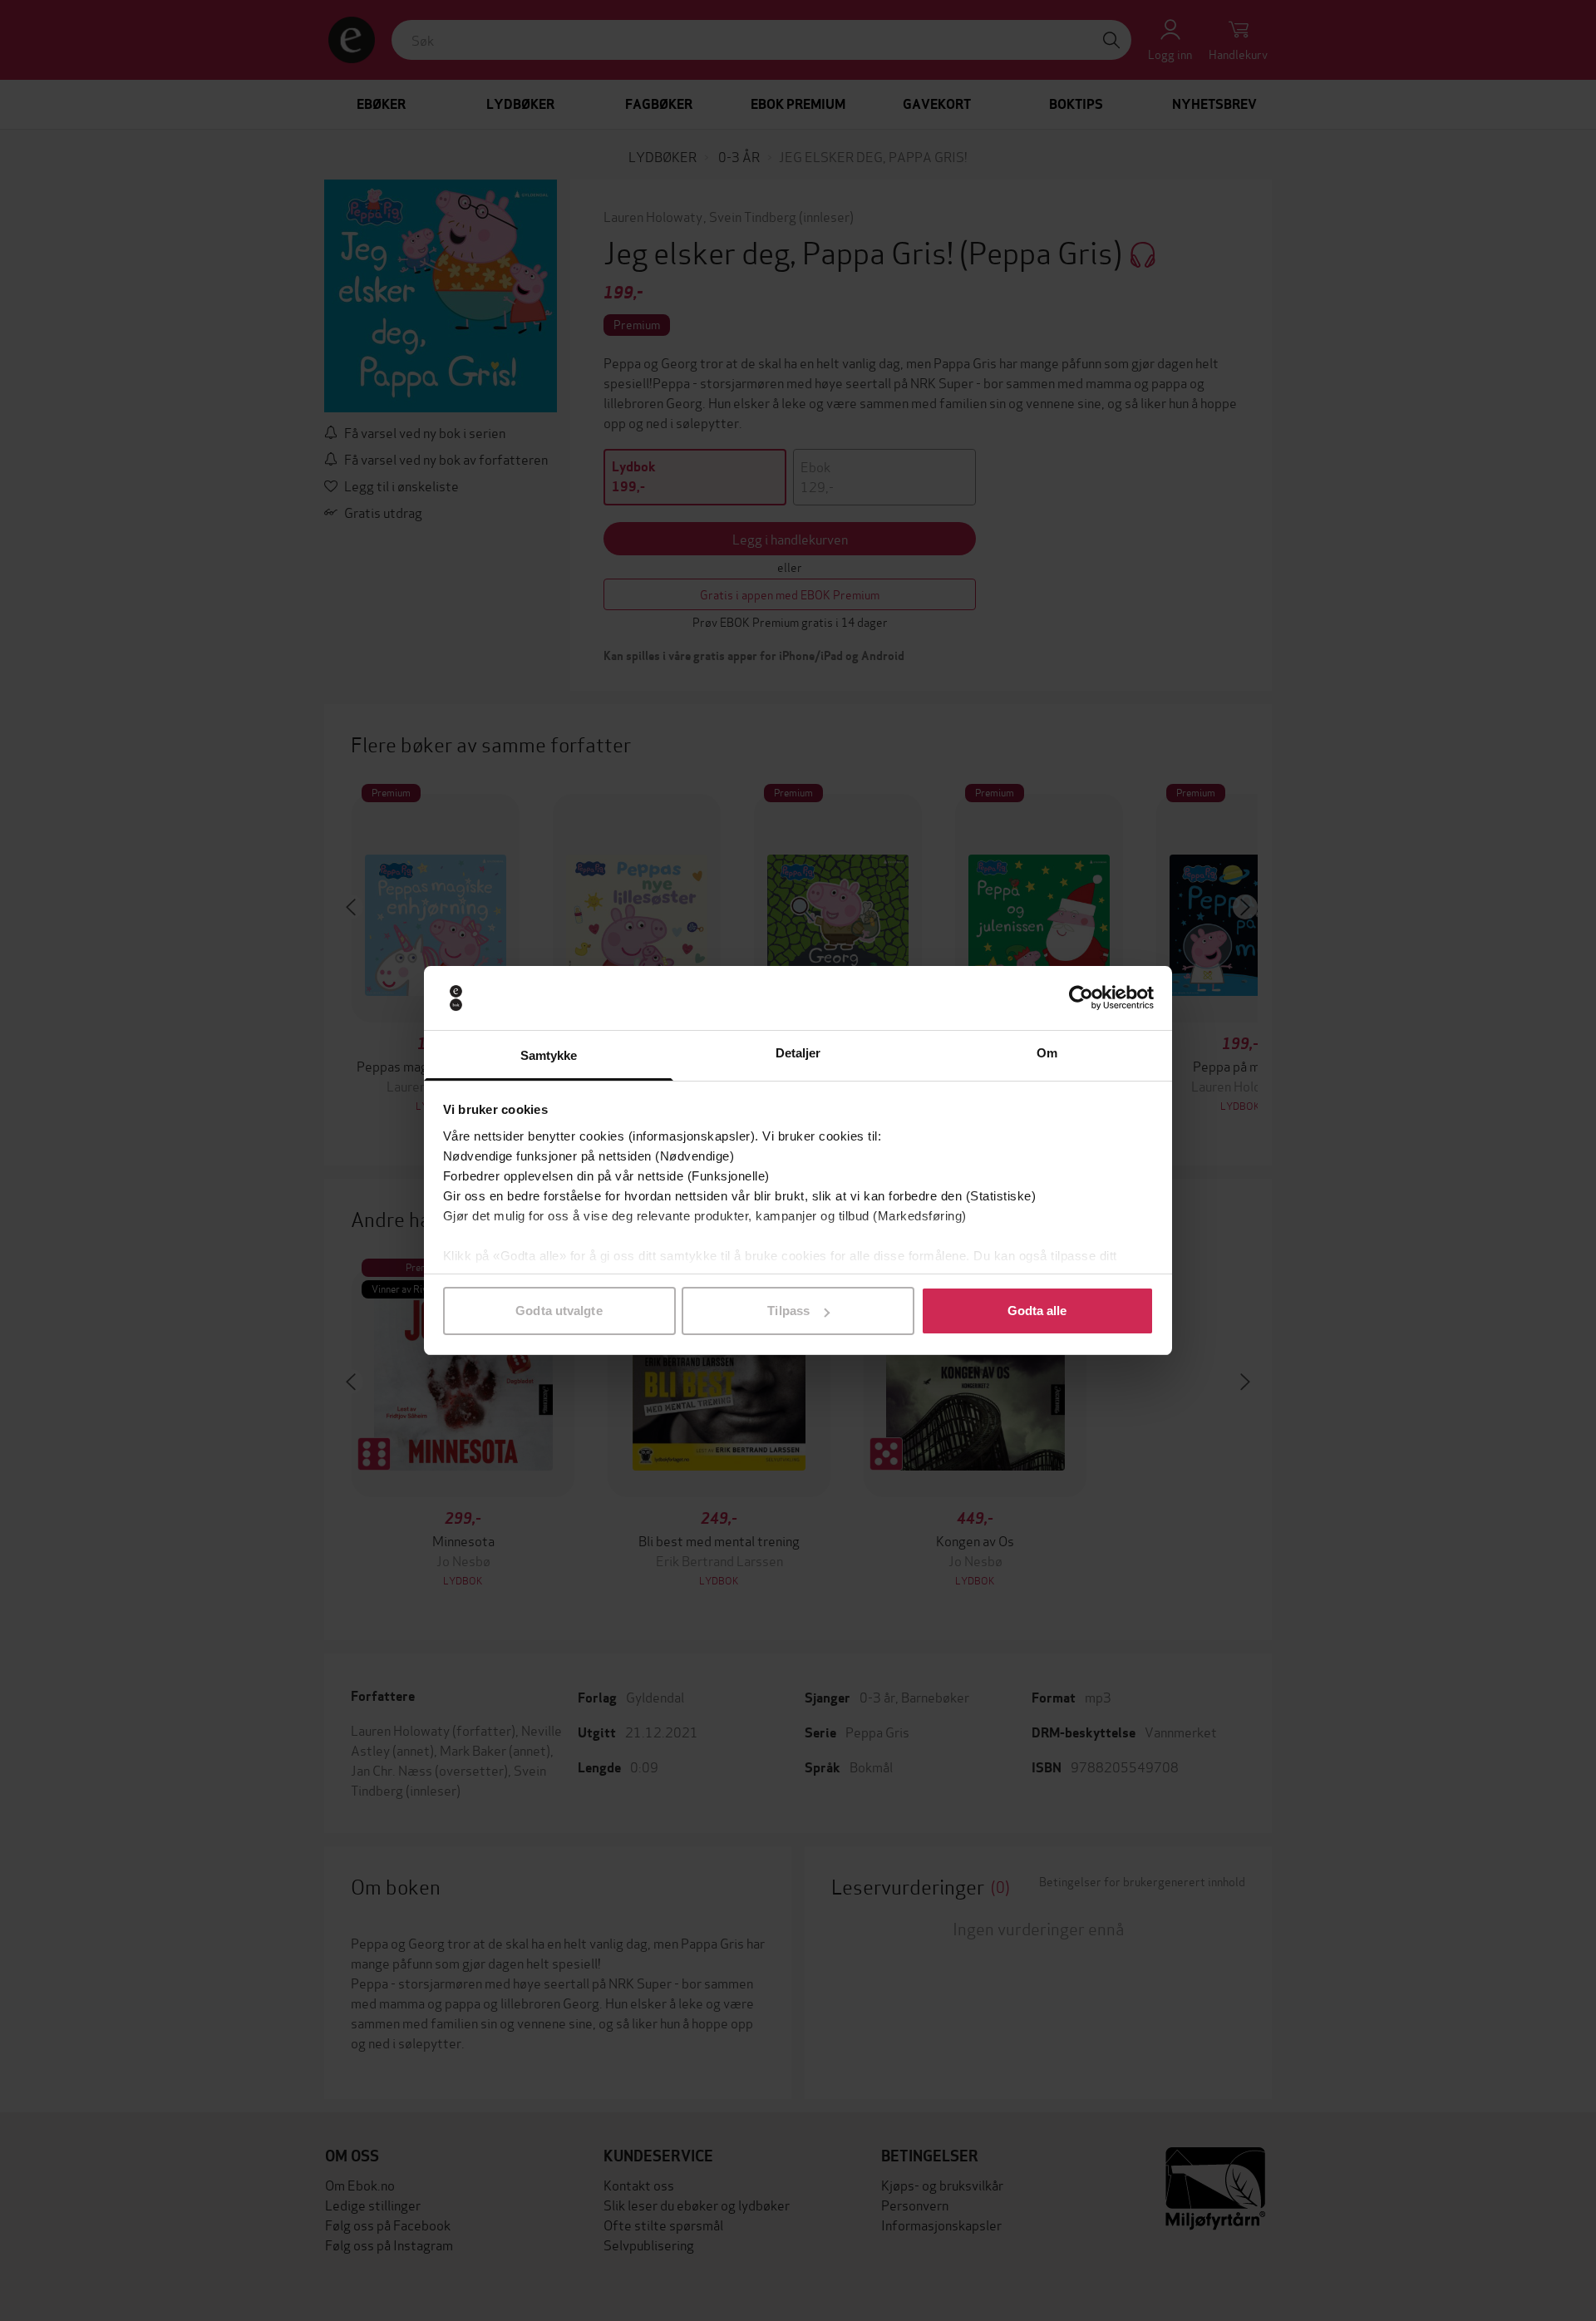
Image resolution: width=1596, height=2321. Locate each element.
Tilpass (788, 1311)
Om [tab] (1047, 1053)
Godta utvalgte (559, 1311)
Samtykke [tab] (549, 1055)
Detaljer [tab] (798, 1053)
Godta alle (1037, 1311)
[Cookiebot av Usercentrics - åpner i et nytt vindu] (1081, 998)
